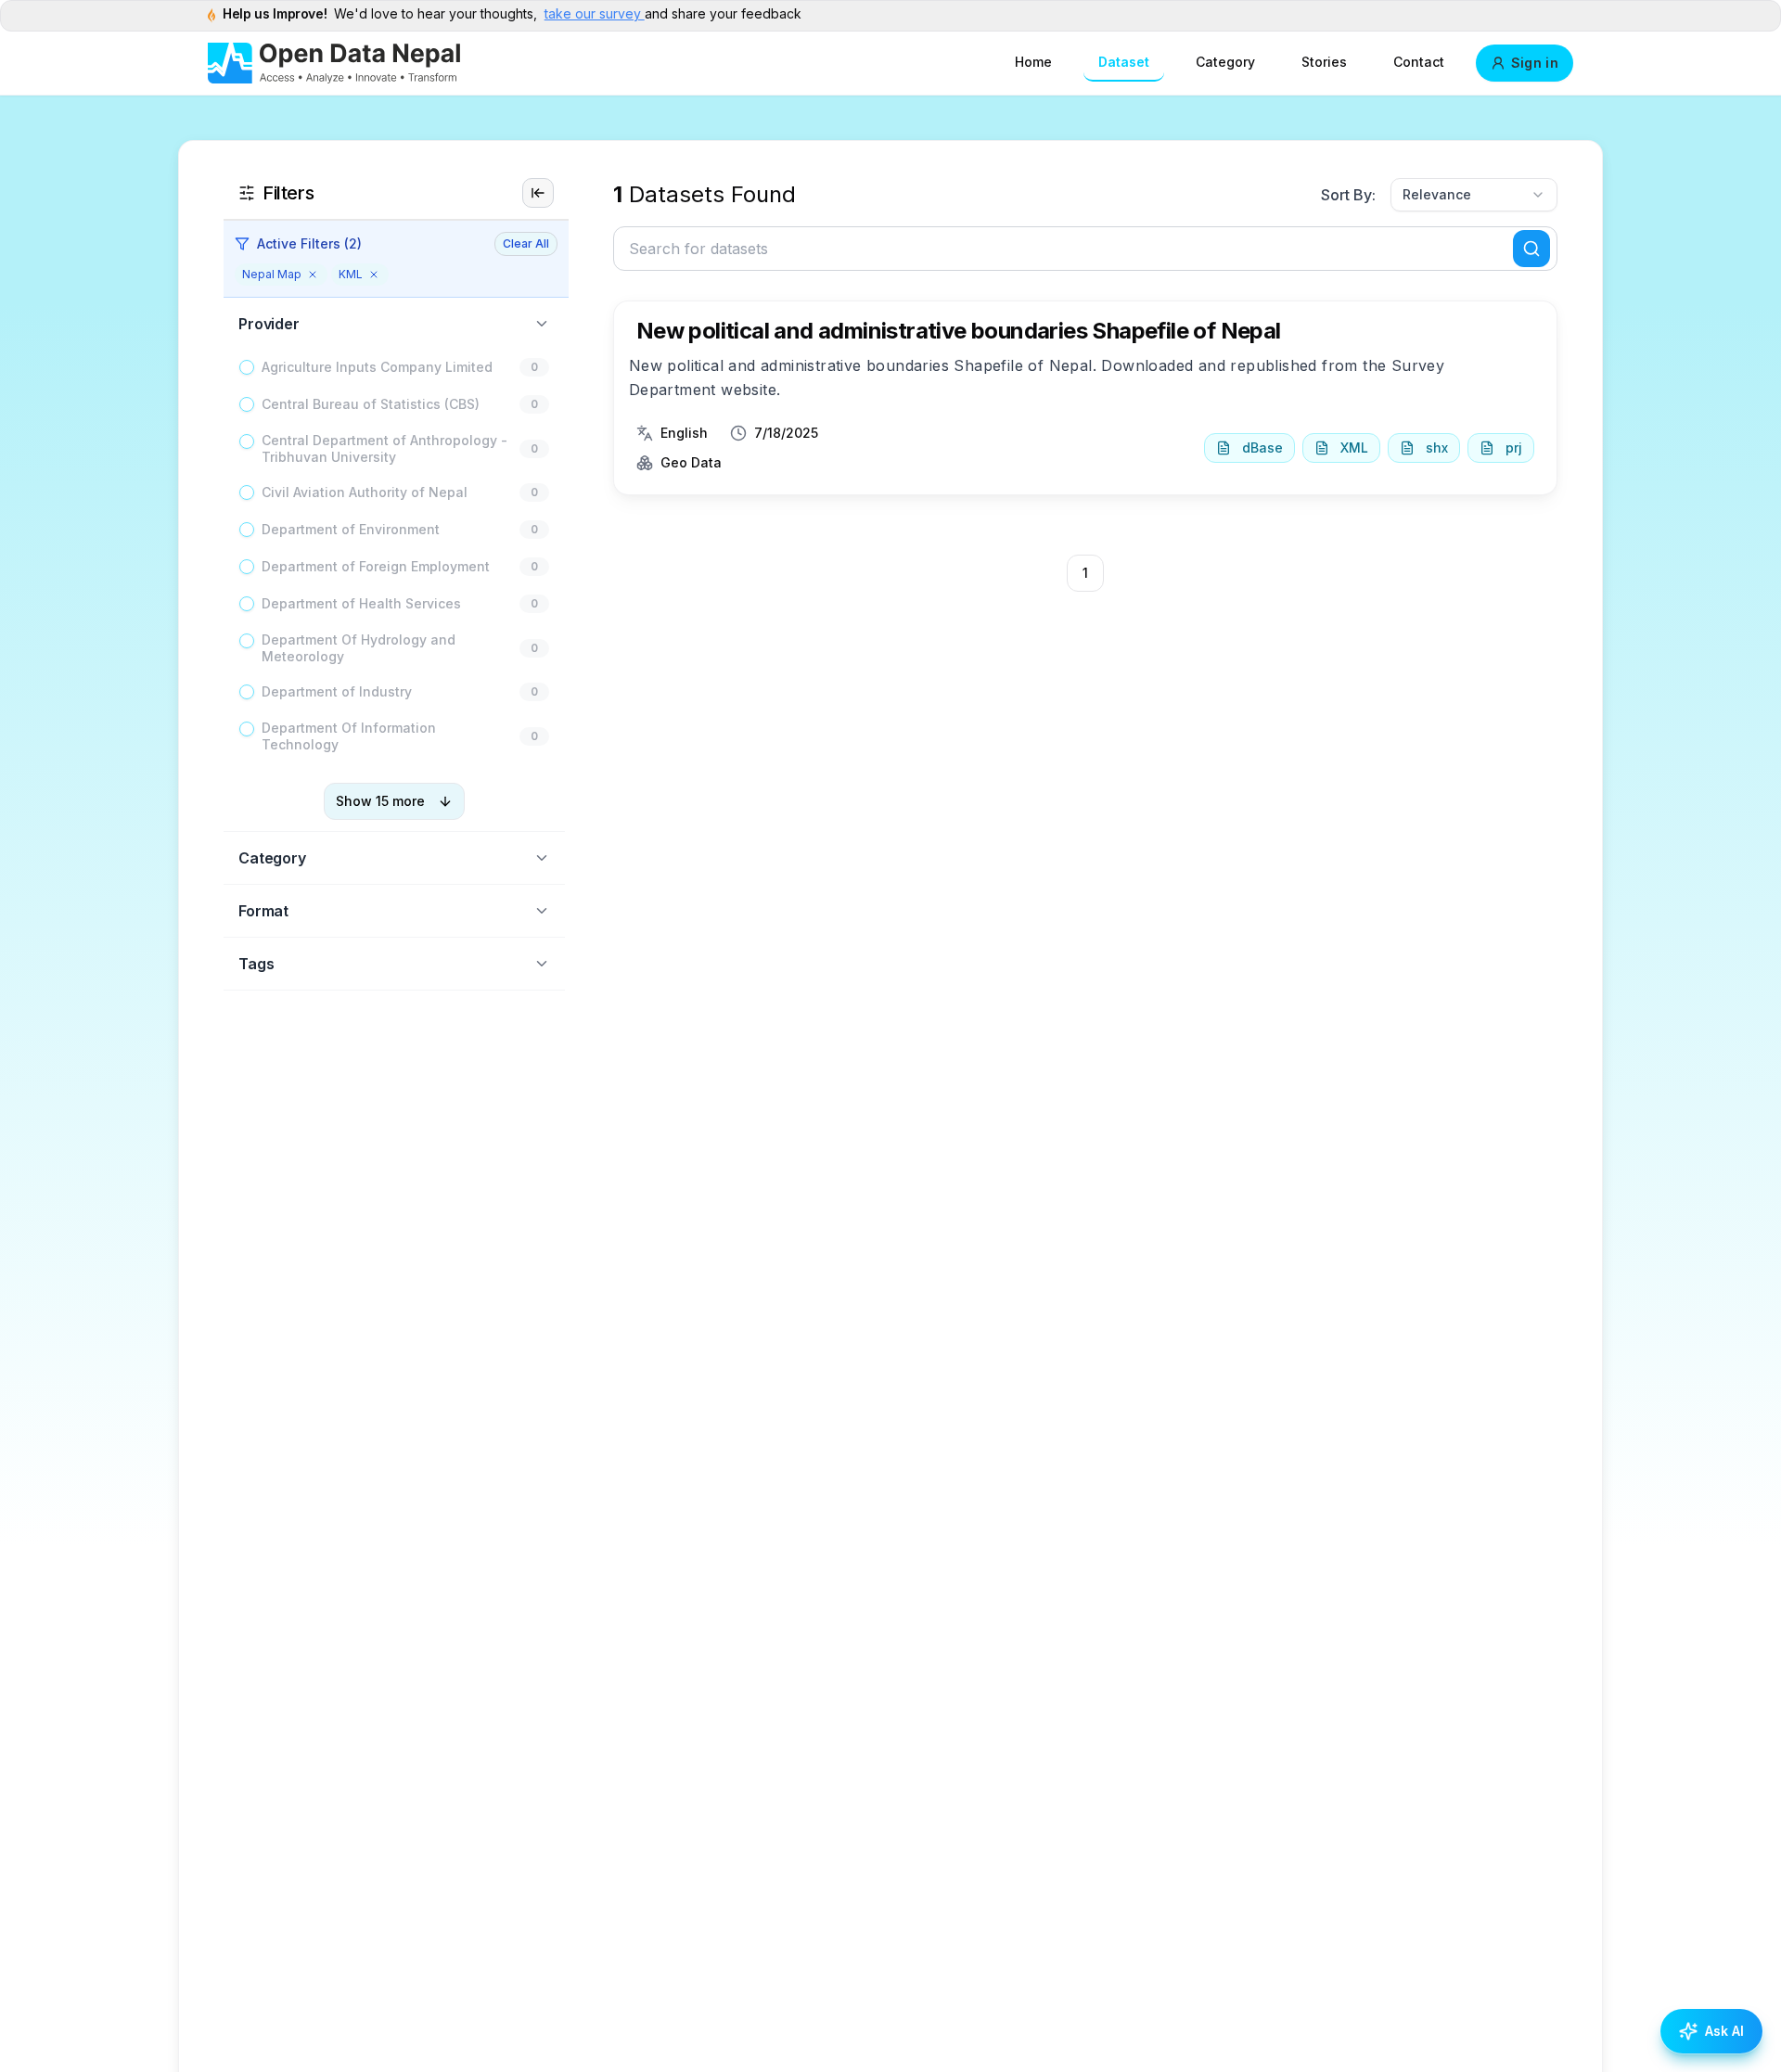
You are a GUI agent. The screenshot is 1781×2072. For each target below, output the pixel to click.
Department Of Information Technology (349, 736)
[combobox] (1474, 195)
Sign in (1535, 63)
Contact (1419, 62)
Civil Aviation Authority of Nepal (365, 492)
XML (1354, 448)
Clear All (526, 243)
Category (1225, 62)
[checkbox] (247, 367)
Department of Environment (351, 529)
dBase (1262, 448)
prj (1514, 448)
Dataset (1124, 62)
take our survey (595, 13)
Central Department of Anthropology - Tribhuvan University (384, 448)
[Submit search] (1531, 249)
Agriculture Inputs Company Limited (377, 367)
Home (1033, 62)
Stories (1324, 62)
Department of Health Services (361, 603)
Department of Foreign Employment (376, 566)
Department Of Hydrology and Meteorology (359, 648)
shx (1437, 448)
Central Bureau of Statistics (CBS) (371, 404)
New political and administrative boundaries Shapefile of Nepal (959, 331)
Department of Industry (337, 691)
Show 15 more (380, 801)
